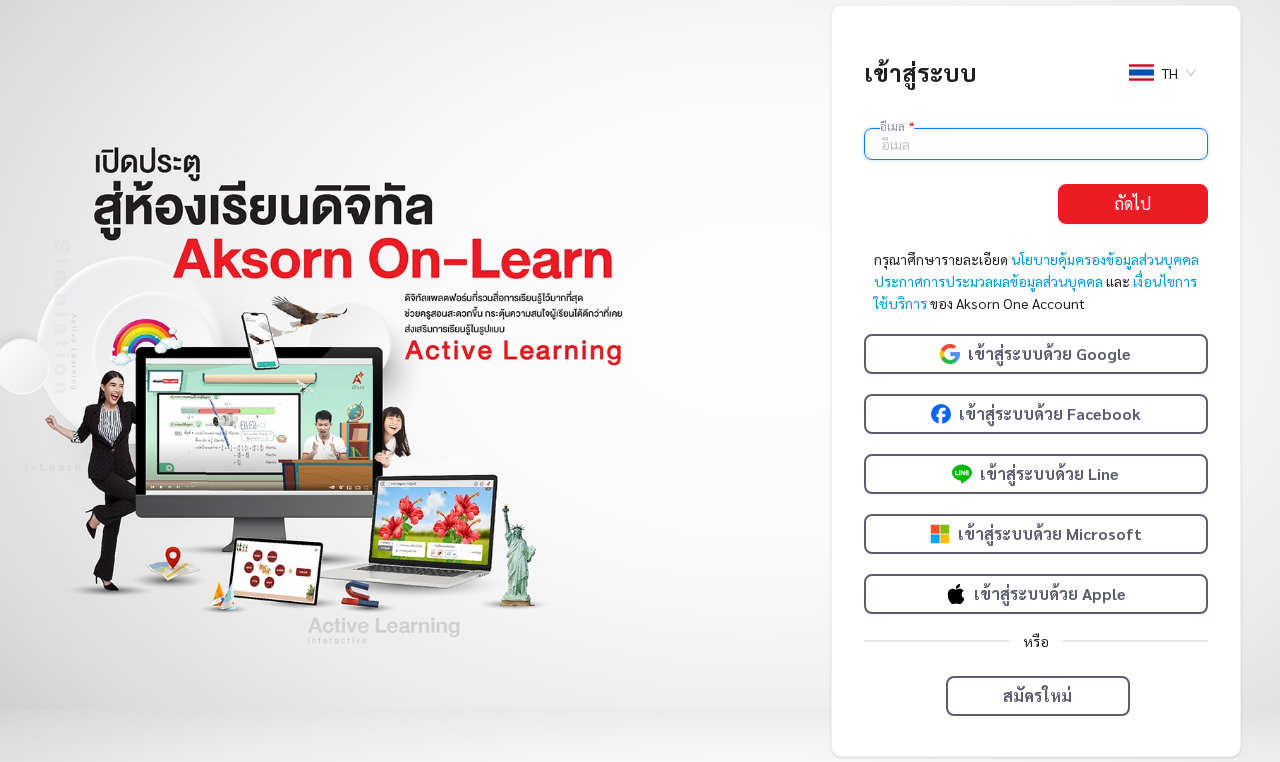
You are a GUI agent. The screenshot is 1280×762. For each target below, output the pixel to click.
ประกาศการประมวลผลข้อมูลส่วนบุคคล (988, 281)
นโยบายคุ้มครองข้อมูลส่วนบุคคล (1105, 259)
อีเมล (897, 126)
